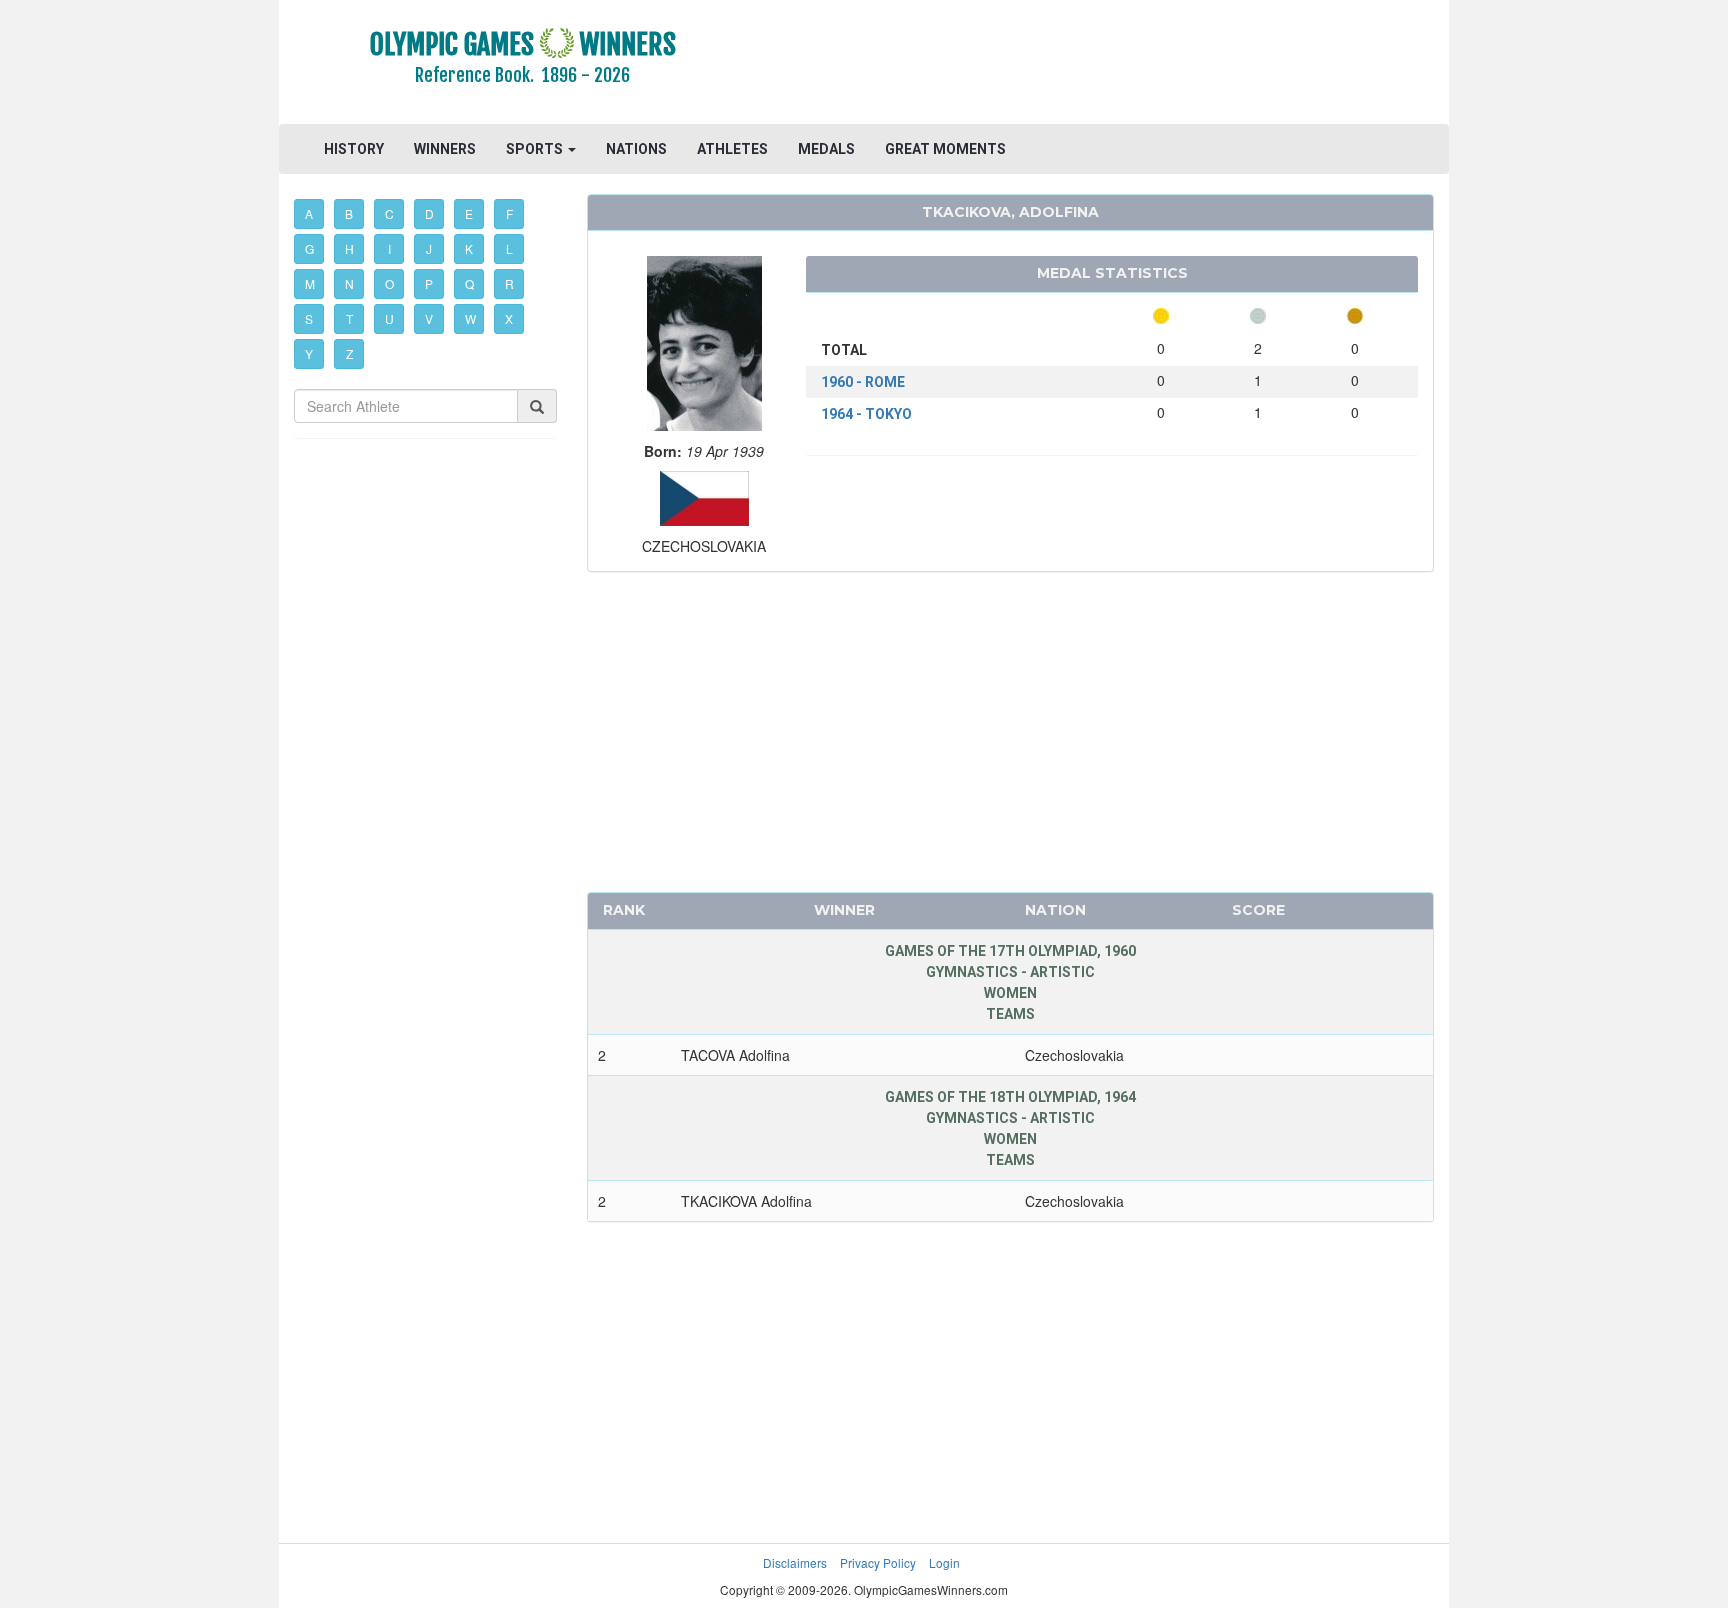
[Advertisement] (1108, 65)
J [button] (429, 248)
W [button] (470, 318)
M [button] (310, 283)
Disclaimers (795, 1562)
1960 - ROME (863, 382)
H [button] (349, 248)
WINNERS (445, 149)
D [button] (429, 213)
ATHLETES (732, 149)
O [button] (389, 283)
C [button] (389, 213)
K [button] (469, 248)
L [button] (509, 248)
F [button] (509, 213)
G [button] (309, 248)
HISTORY (354, 149)
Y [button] (309, 353)
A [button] (309, 213)
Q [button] (469, 283)
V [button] (429, 318)
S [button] (309, 318)
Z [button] (349, 353)
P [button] (429, 283)
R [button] (509, 283)
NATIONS (636, 149)
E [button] (469, 213)
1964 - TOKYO (866, 414)
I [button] (389, 248)
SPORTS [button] (536, 149)
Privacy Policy (878, 1562)
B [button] (349, 213)
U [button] (389, 318)
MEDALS (826, 149)
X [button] (509, 318)
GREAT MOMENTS (945, 149)
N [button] (349, 283)
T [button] (349, 318)
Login (944, 1562)
